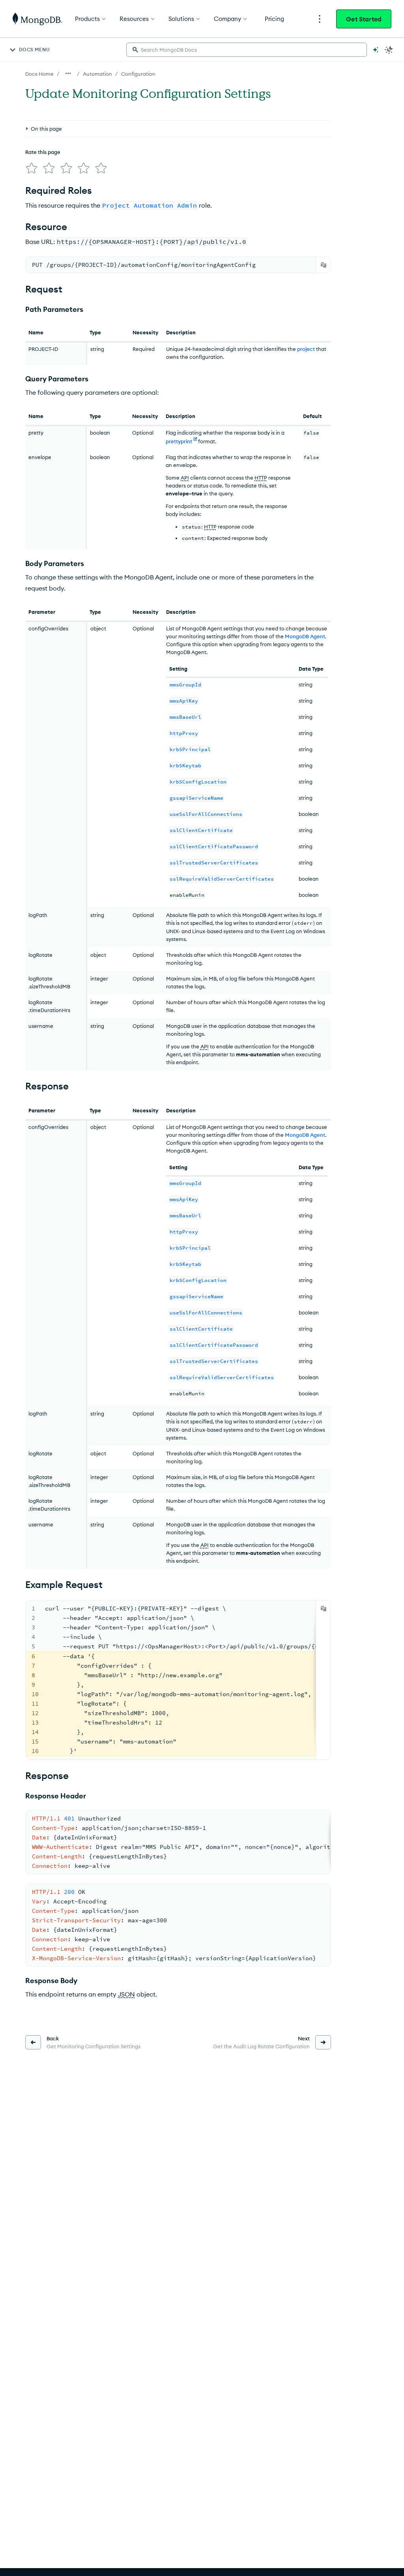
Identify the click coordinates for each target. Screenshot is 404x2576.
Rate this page (43, 152)
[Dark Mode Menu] (389, 50)
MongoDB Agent (305, 636)
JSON (126, 1994)
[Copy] (324, 265)
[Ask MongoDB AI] (376, 50)
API (185, 478)
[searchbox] (247, 50)
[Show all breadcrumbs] (68, 73)
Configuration (138, 74)
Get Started (364, 19)
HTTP (261, 478)
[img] (32, 168)
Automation (97, 74)
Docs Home (39, 74)
